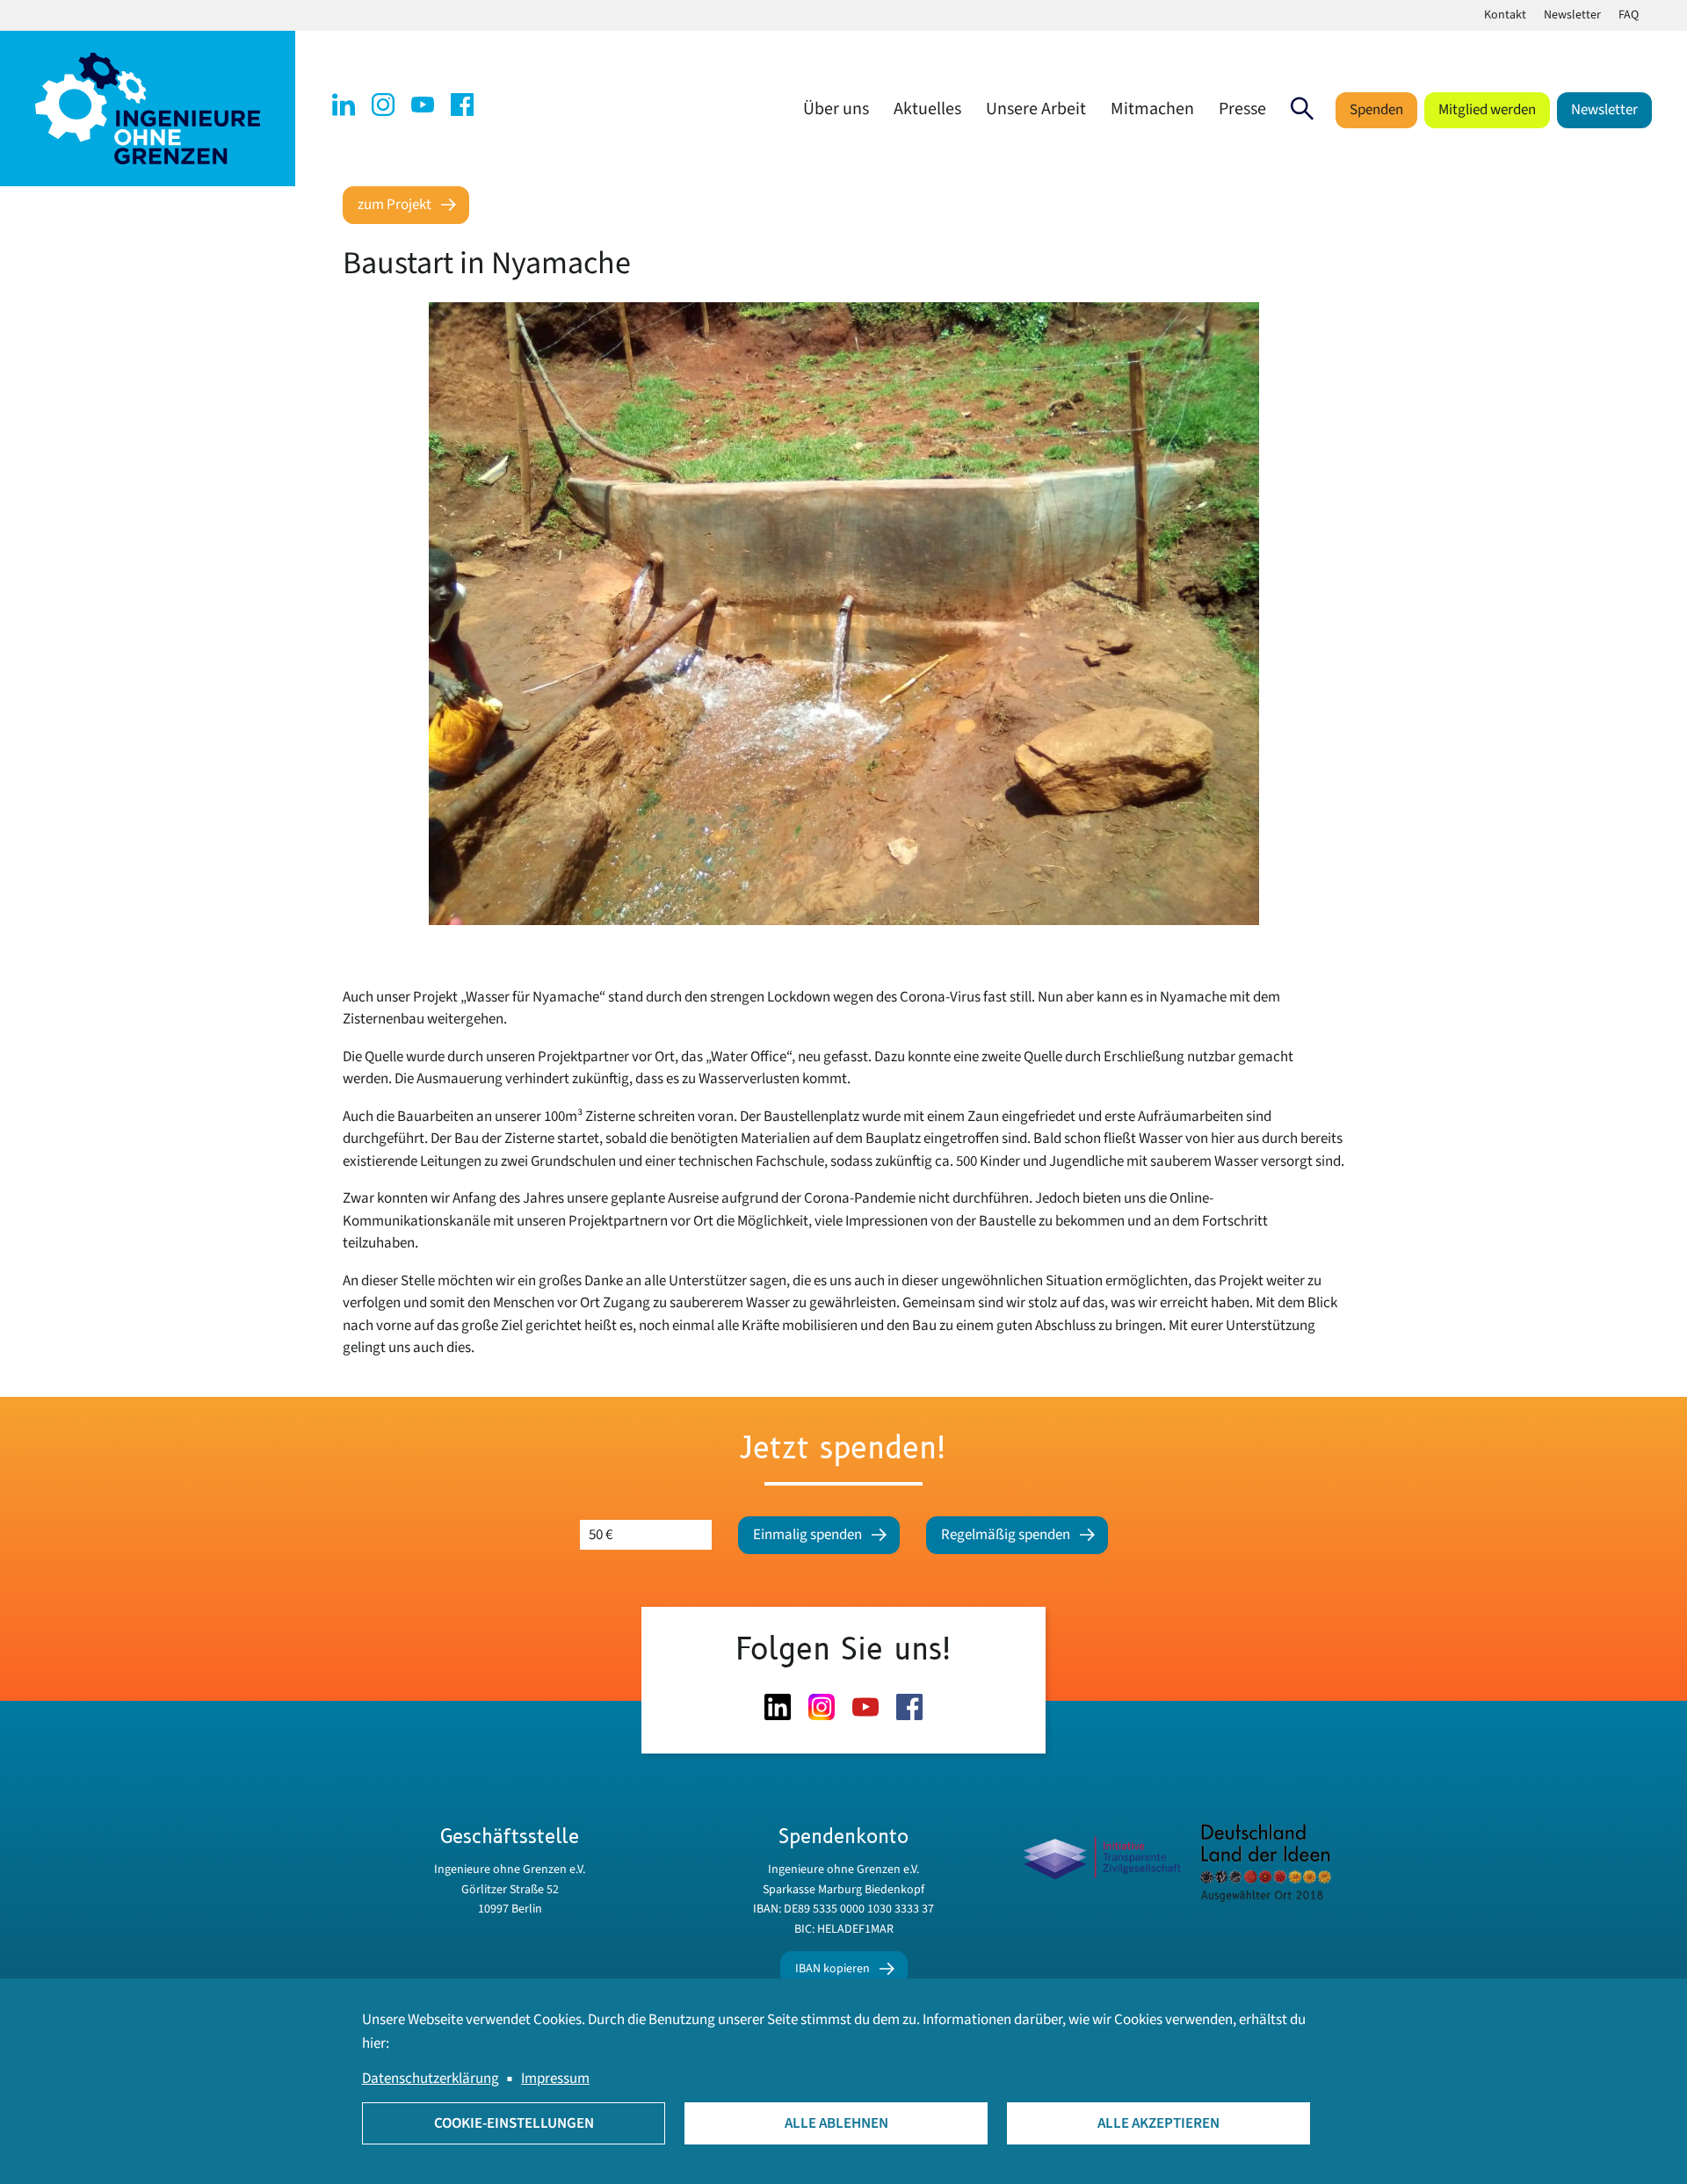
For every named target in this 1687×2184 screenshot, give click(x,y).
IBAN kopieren (833, 1969)
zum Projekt (395, 205)
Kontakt (1505, 15)
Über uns (836, 109)
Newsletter (1572, 15)
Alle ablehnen (836, 2123)
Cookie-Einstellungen (514, 2123)
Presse (1242, 109)
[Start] (148, 108)
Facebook (462, 105)
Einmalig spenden (807, 1535)
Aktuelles (927, 109)
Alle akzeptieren (1158, 2123)
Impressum (555, 2079)
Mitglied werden (1487, 110)
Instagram (383, 105)
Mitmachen (1152, 109)
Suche (1302, 109)
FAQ (1629, 15)
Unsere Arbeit (1036, 109)
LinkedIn (344, 105)
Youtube (423, 105)
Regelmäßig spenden (1006, 1535)
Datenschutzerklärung (431, 2079)
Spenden (1376, 110)
